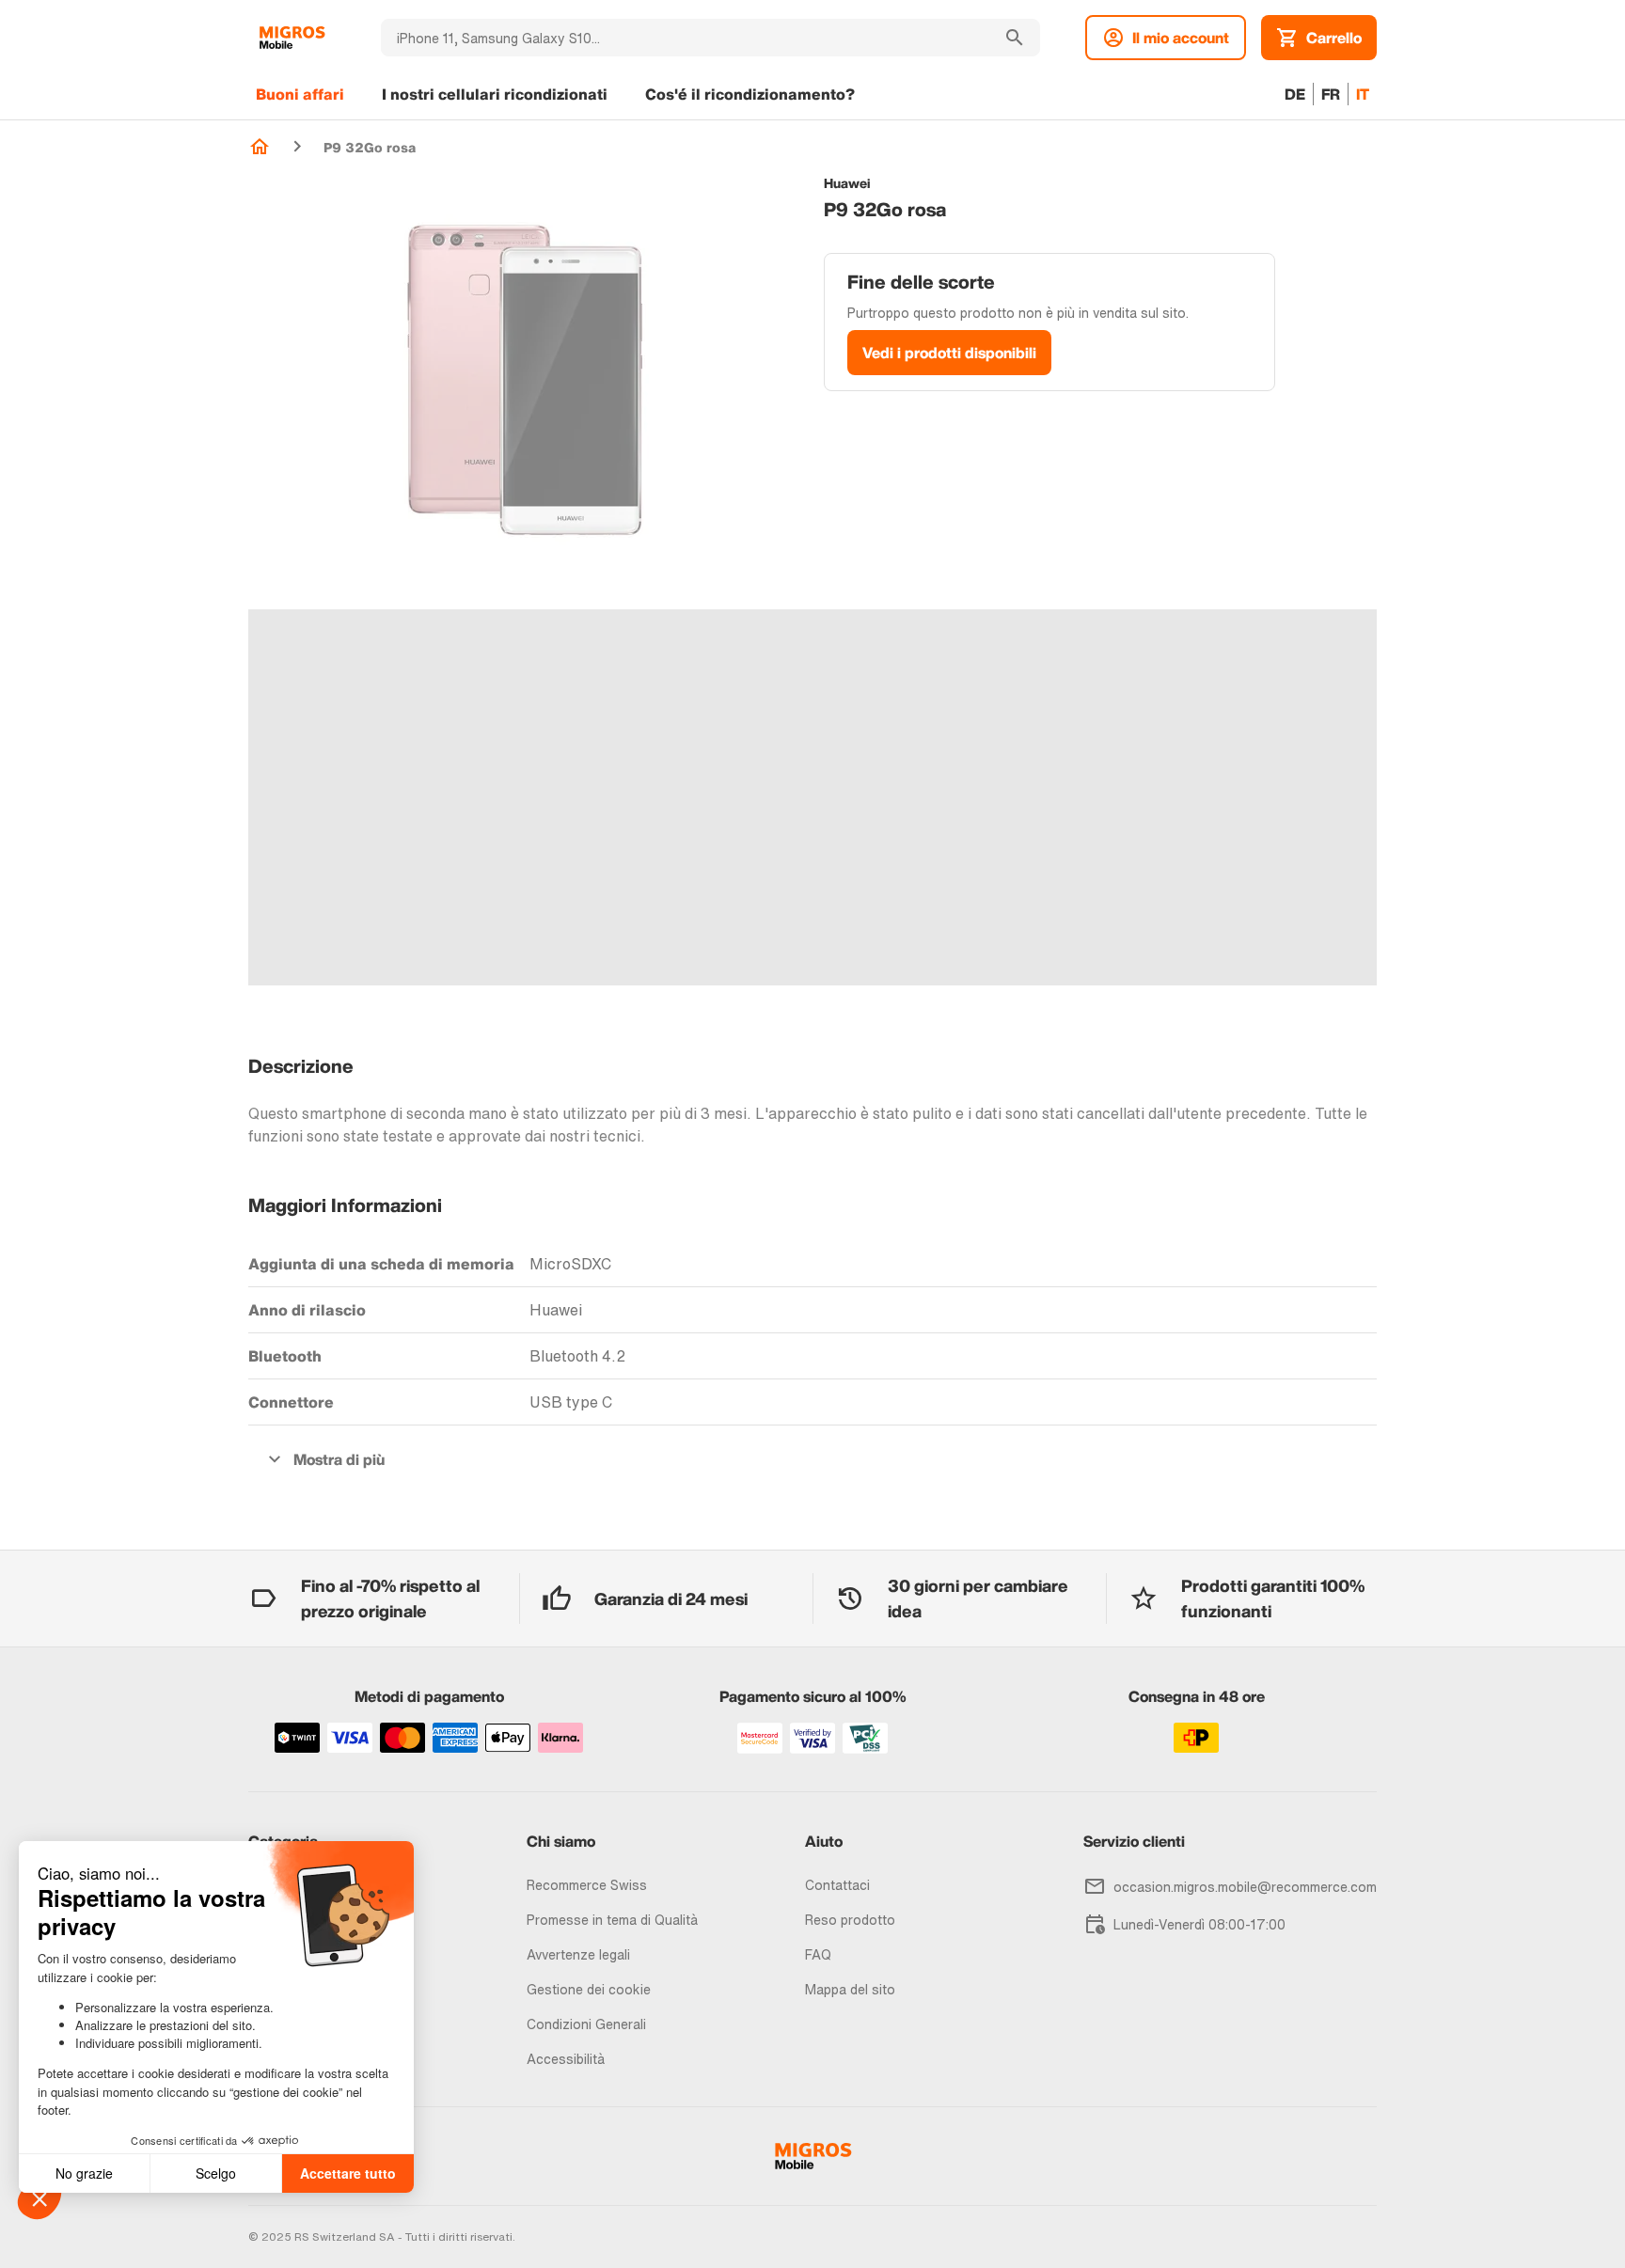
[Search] (1015, 38)
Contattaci (837, 1885)
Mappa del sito (850, 1989)
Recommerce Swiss (587, 1885)
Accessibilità (566, 2059)
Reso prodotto (850, 1920)
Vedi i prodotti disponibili (949, 353)
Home (260, 147)
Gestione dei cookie (589, 1989)
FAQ (818, 1954)
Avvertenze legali (578, 1954)
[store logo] (292, 38)
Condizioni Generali (586, 2024)
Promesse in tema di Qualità (612, 1920)
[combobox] (685, 38)
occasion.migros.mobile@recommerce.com (1245, 1887)
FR (1331, 94)
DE (1295, 94)
